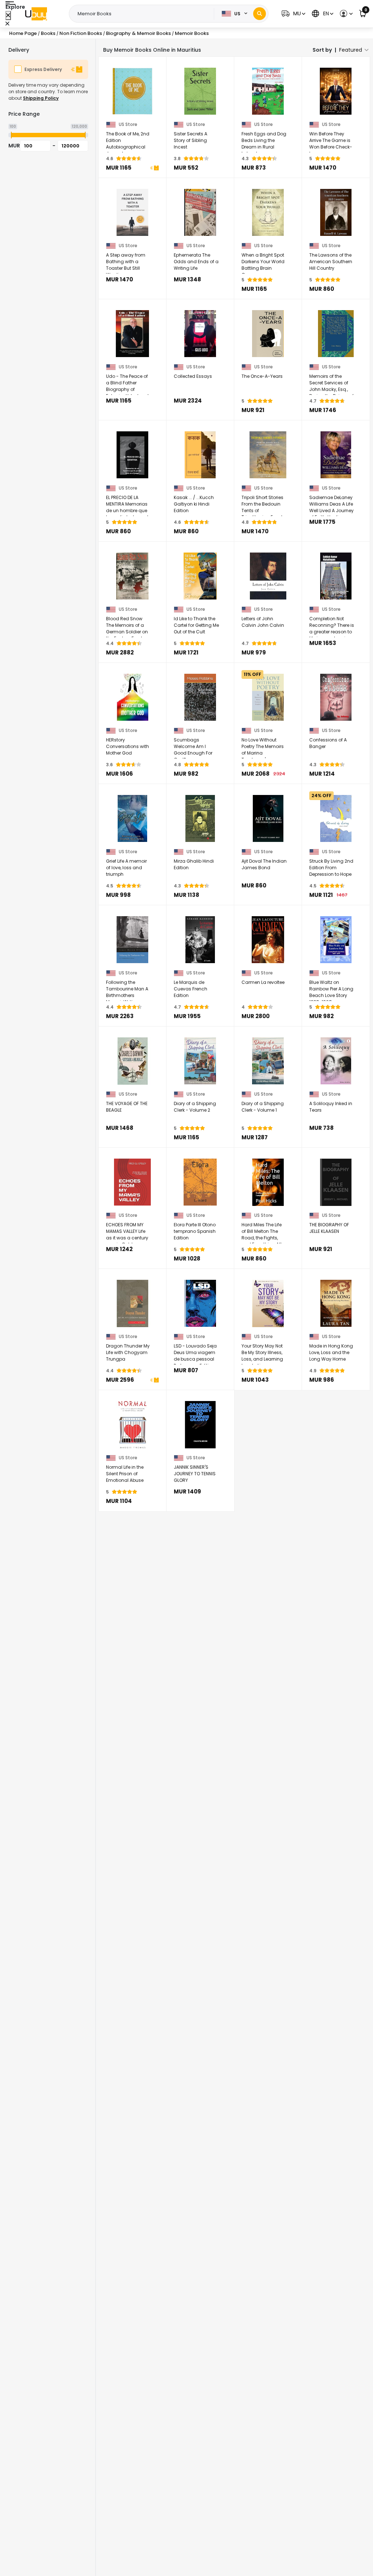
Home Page (23, 33)
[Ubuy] (36, 14)
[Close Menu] (8, 15)
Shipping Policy (41, 98)
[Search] (260, 14)
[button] (292, 14)
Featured (351, 50)
